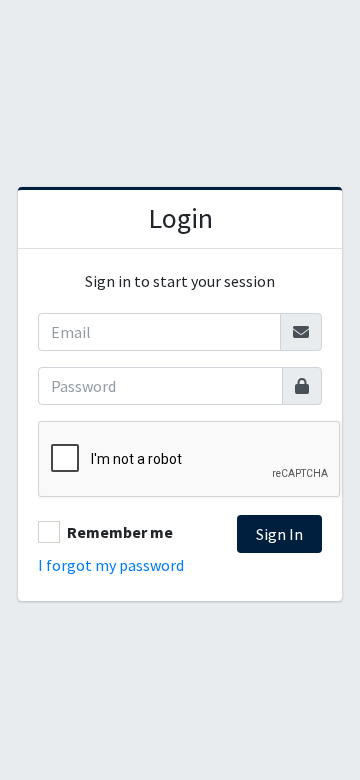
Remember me (120, 532)
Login (180, 218)
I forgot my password (111, 565)
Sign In (279, 534)
